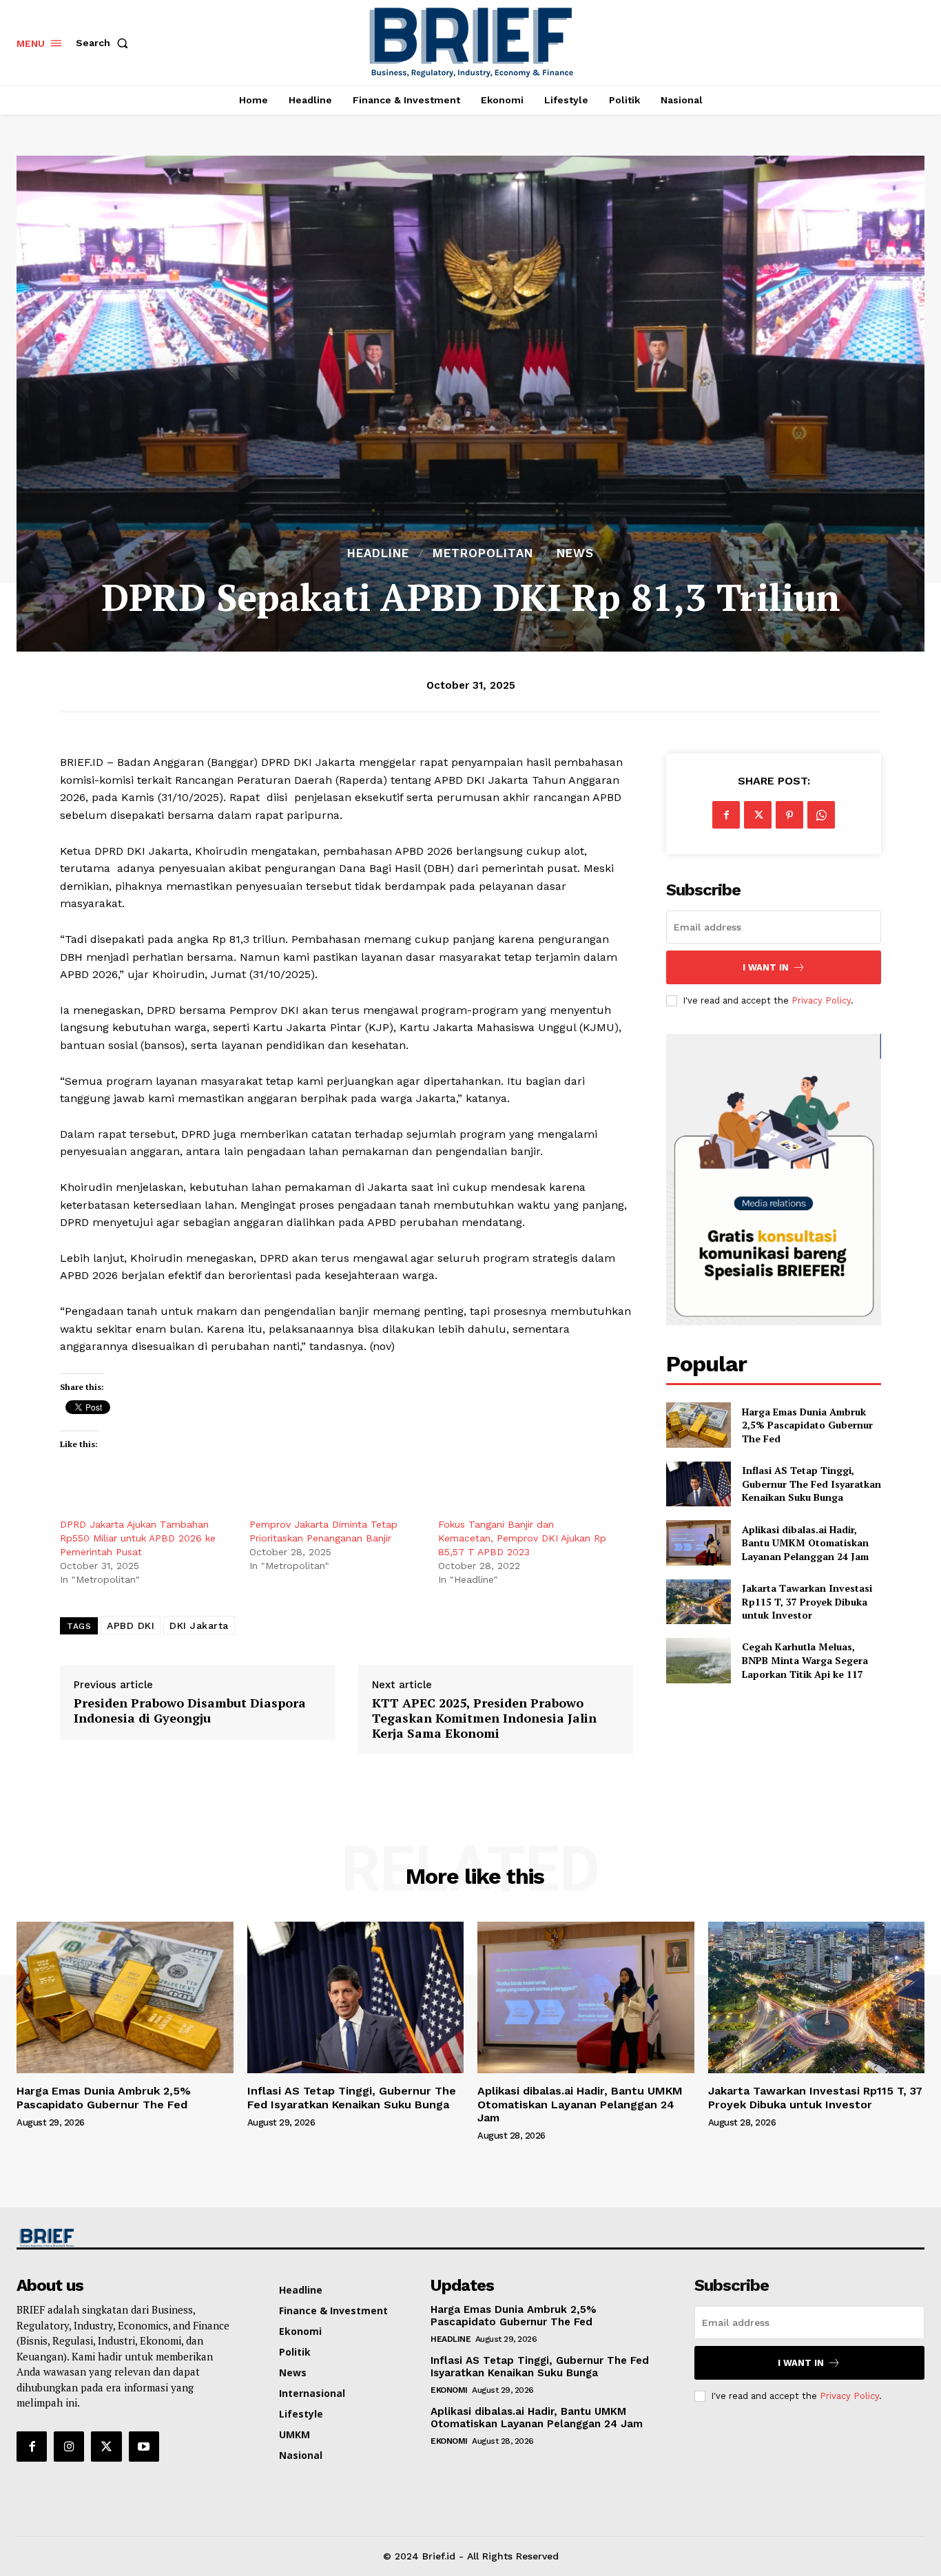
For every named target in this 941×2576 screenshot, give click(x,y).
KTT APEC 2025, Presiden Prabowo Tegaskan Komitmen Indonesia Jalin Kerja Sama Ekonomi (484, 1718)
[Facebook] (726, 815)
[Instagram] (69, 2447)
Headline (378, 553)
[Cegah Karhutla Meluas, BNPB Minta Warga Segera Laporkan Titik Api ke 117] (698, 1660)
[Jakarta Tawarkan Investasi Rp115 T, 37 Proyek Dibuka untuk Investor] (698, 1602)
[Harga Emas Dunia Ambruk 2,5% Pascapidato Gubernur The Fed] (698, 1425)
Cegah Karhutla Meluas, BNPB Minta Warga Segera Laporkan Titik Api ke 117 (805, 1660)
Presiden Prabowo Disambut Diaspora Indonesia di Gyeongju (190, 1711)
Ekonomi (449, 2390)
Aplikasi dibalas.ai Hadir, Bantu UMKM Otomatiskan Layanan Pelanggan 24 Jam (805, 1543)
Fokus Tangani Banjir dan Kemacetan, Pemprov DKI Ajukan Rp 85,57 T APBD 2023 (522, 1538)
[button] (105, 43)
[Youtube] (144, 2447)
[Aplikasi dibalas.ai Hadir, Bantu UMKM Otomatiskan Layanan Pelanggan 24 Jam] (698, 1543)
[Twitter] (758, 815)
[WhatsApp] (821, 815)
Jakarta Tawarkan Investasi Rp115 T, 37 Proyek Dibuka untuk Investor (807, 1601)
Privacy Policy (821, 1000)
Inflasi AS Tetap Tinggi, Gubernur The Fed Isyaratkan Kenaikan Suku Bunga (811, 1484)
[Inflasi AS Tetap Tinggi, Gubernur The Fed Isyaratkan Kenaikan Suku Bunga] (698, 1484)
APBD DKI (131, 1625)
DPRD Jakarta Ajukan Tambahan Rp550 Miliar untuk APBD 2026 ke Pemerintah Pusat (138, 1538)
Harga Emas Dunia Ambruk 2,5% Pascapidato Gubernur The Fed (807, 1425)
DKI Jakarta (199, 1625)
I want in (766, 967)
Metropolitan (483, 553)
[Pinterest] (789, 815)
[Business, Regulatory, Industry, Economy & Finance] (123, 2238)
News (575, 553)
